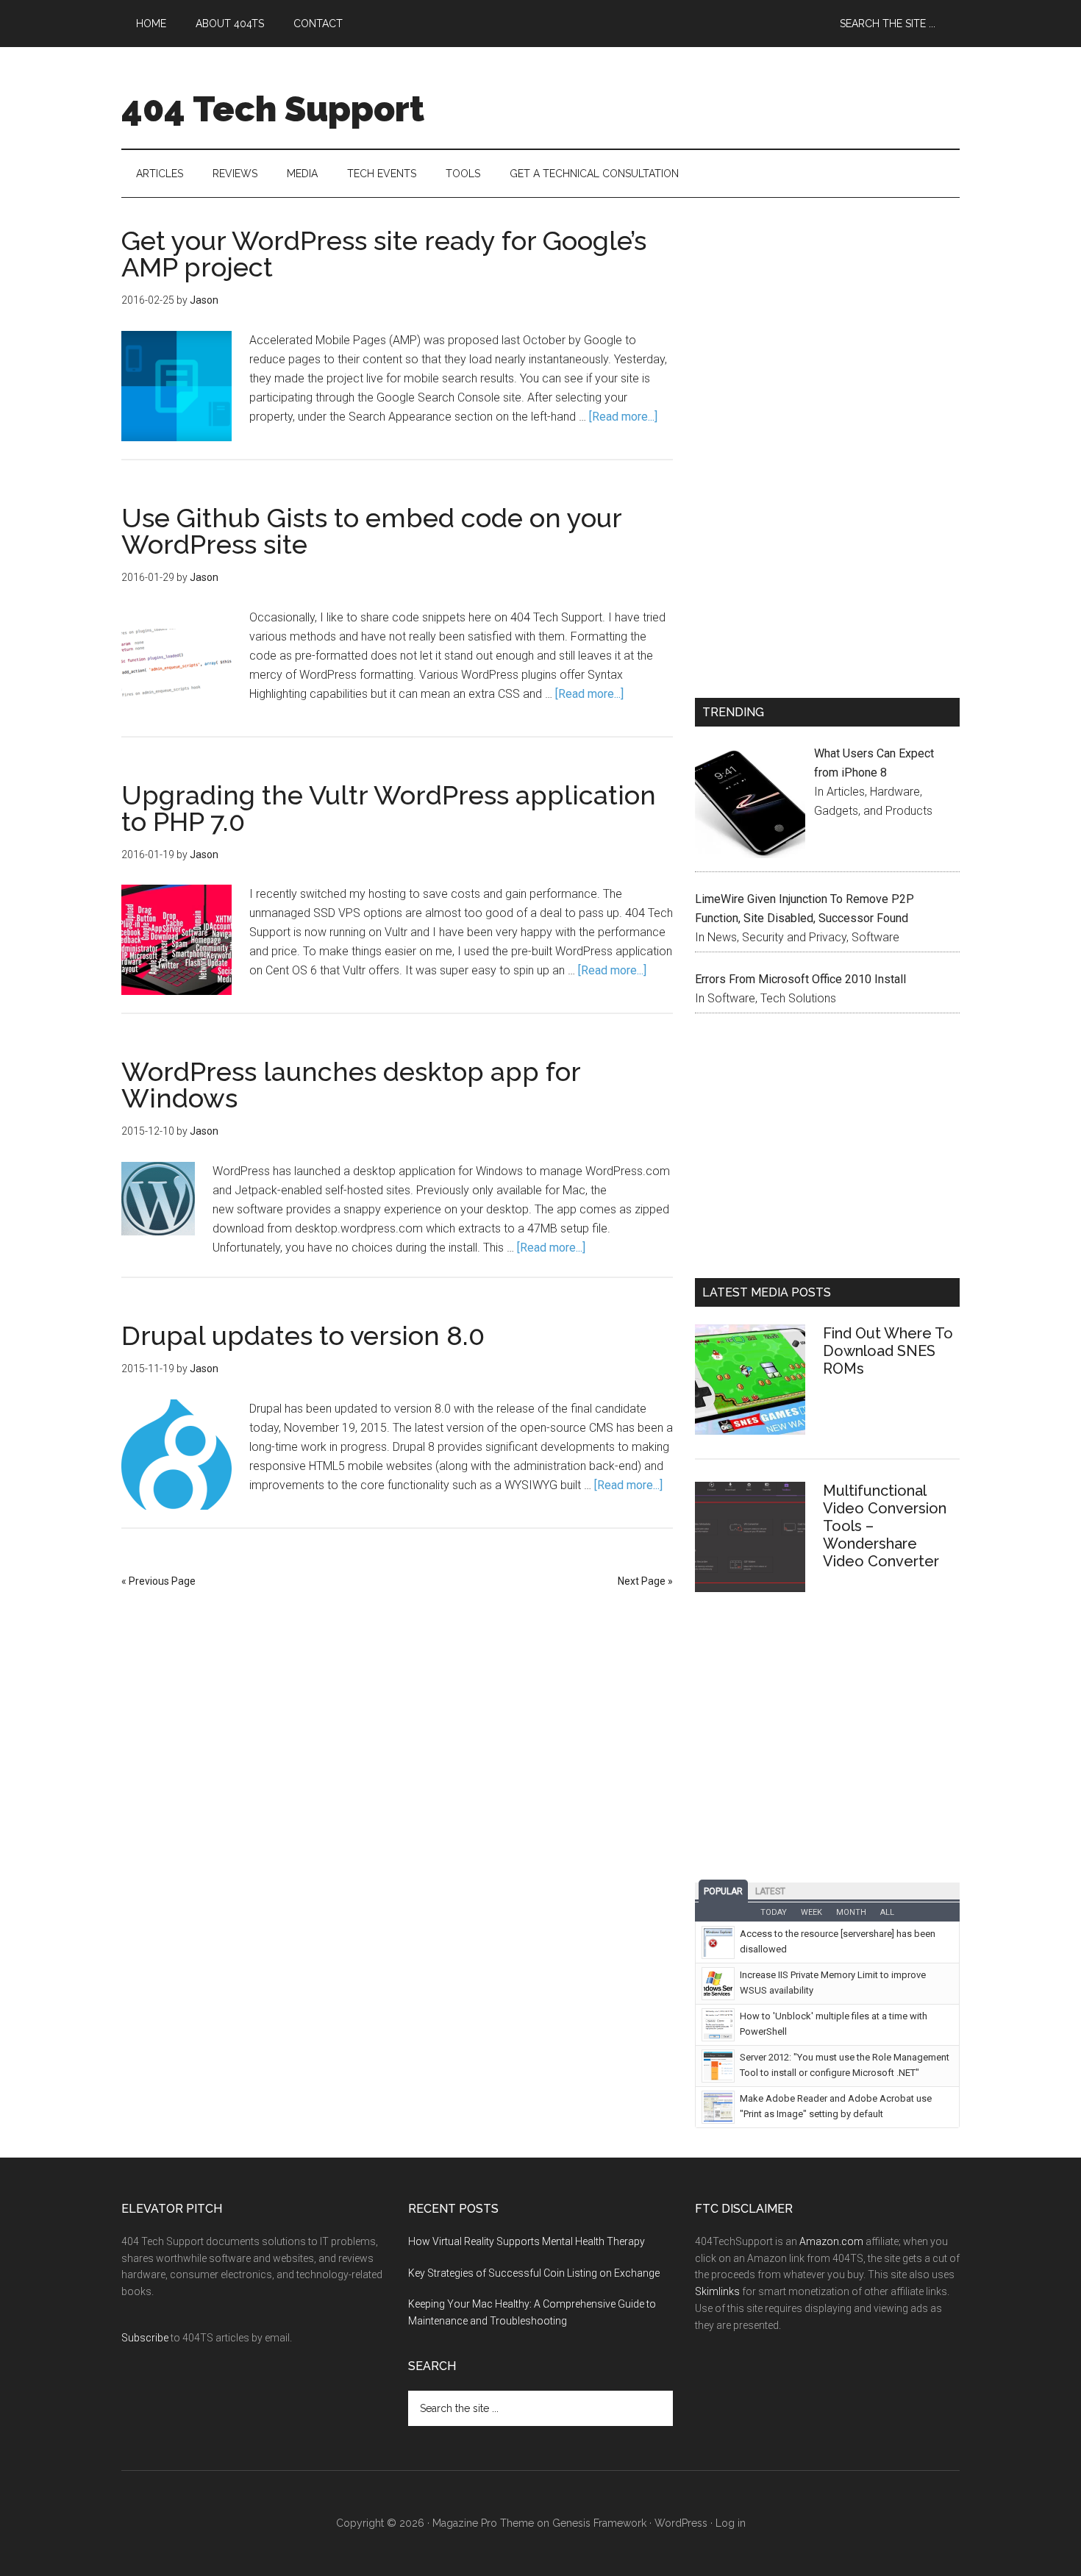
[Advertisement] (827, 330)
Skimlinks (717, 2291)
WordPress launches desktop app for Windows (351, 1085)
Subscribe (145, 2338)
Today (774, 1912)
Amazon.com (831, 2241)
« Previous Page (158, 1581)
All (887, 1912)
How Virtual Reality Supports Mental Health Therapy (527, 2241)
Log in (731, 2523)
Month (851, 1912)
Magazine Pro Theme (483, 2523)
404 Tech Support (273, 109)
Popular (723, 1891)
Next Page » (645, 1581)
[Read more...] (623, 417)
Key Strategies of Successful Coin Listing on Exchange (534, 2273)
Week (811, 1912)
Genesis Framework (599, 2523)
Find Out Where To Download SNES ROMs (888, 1351)
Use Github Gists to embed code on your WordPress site (371, 531)
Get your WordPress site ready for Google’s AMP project (384, 254)
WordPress (681, 2523)
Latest (770, 1891)
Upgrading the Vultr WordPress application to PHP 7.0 (389, 808)
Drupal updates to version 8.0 (303, 1335)
